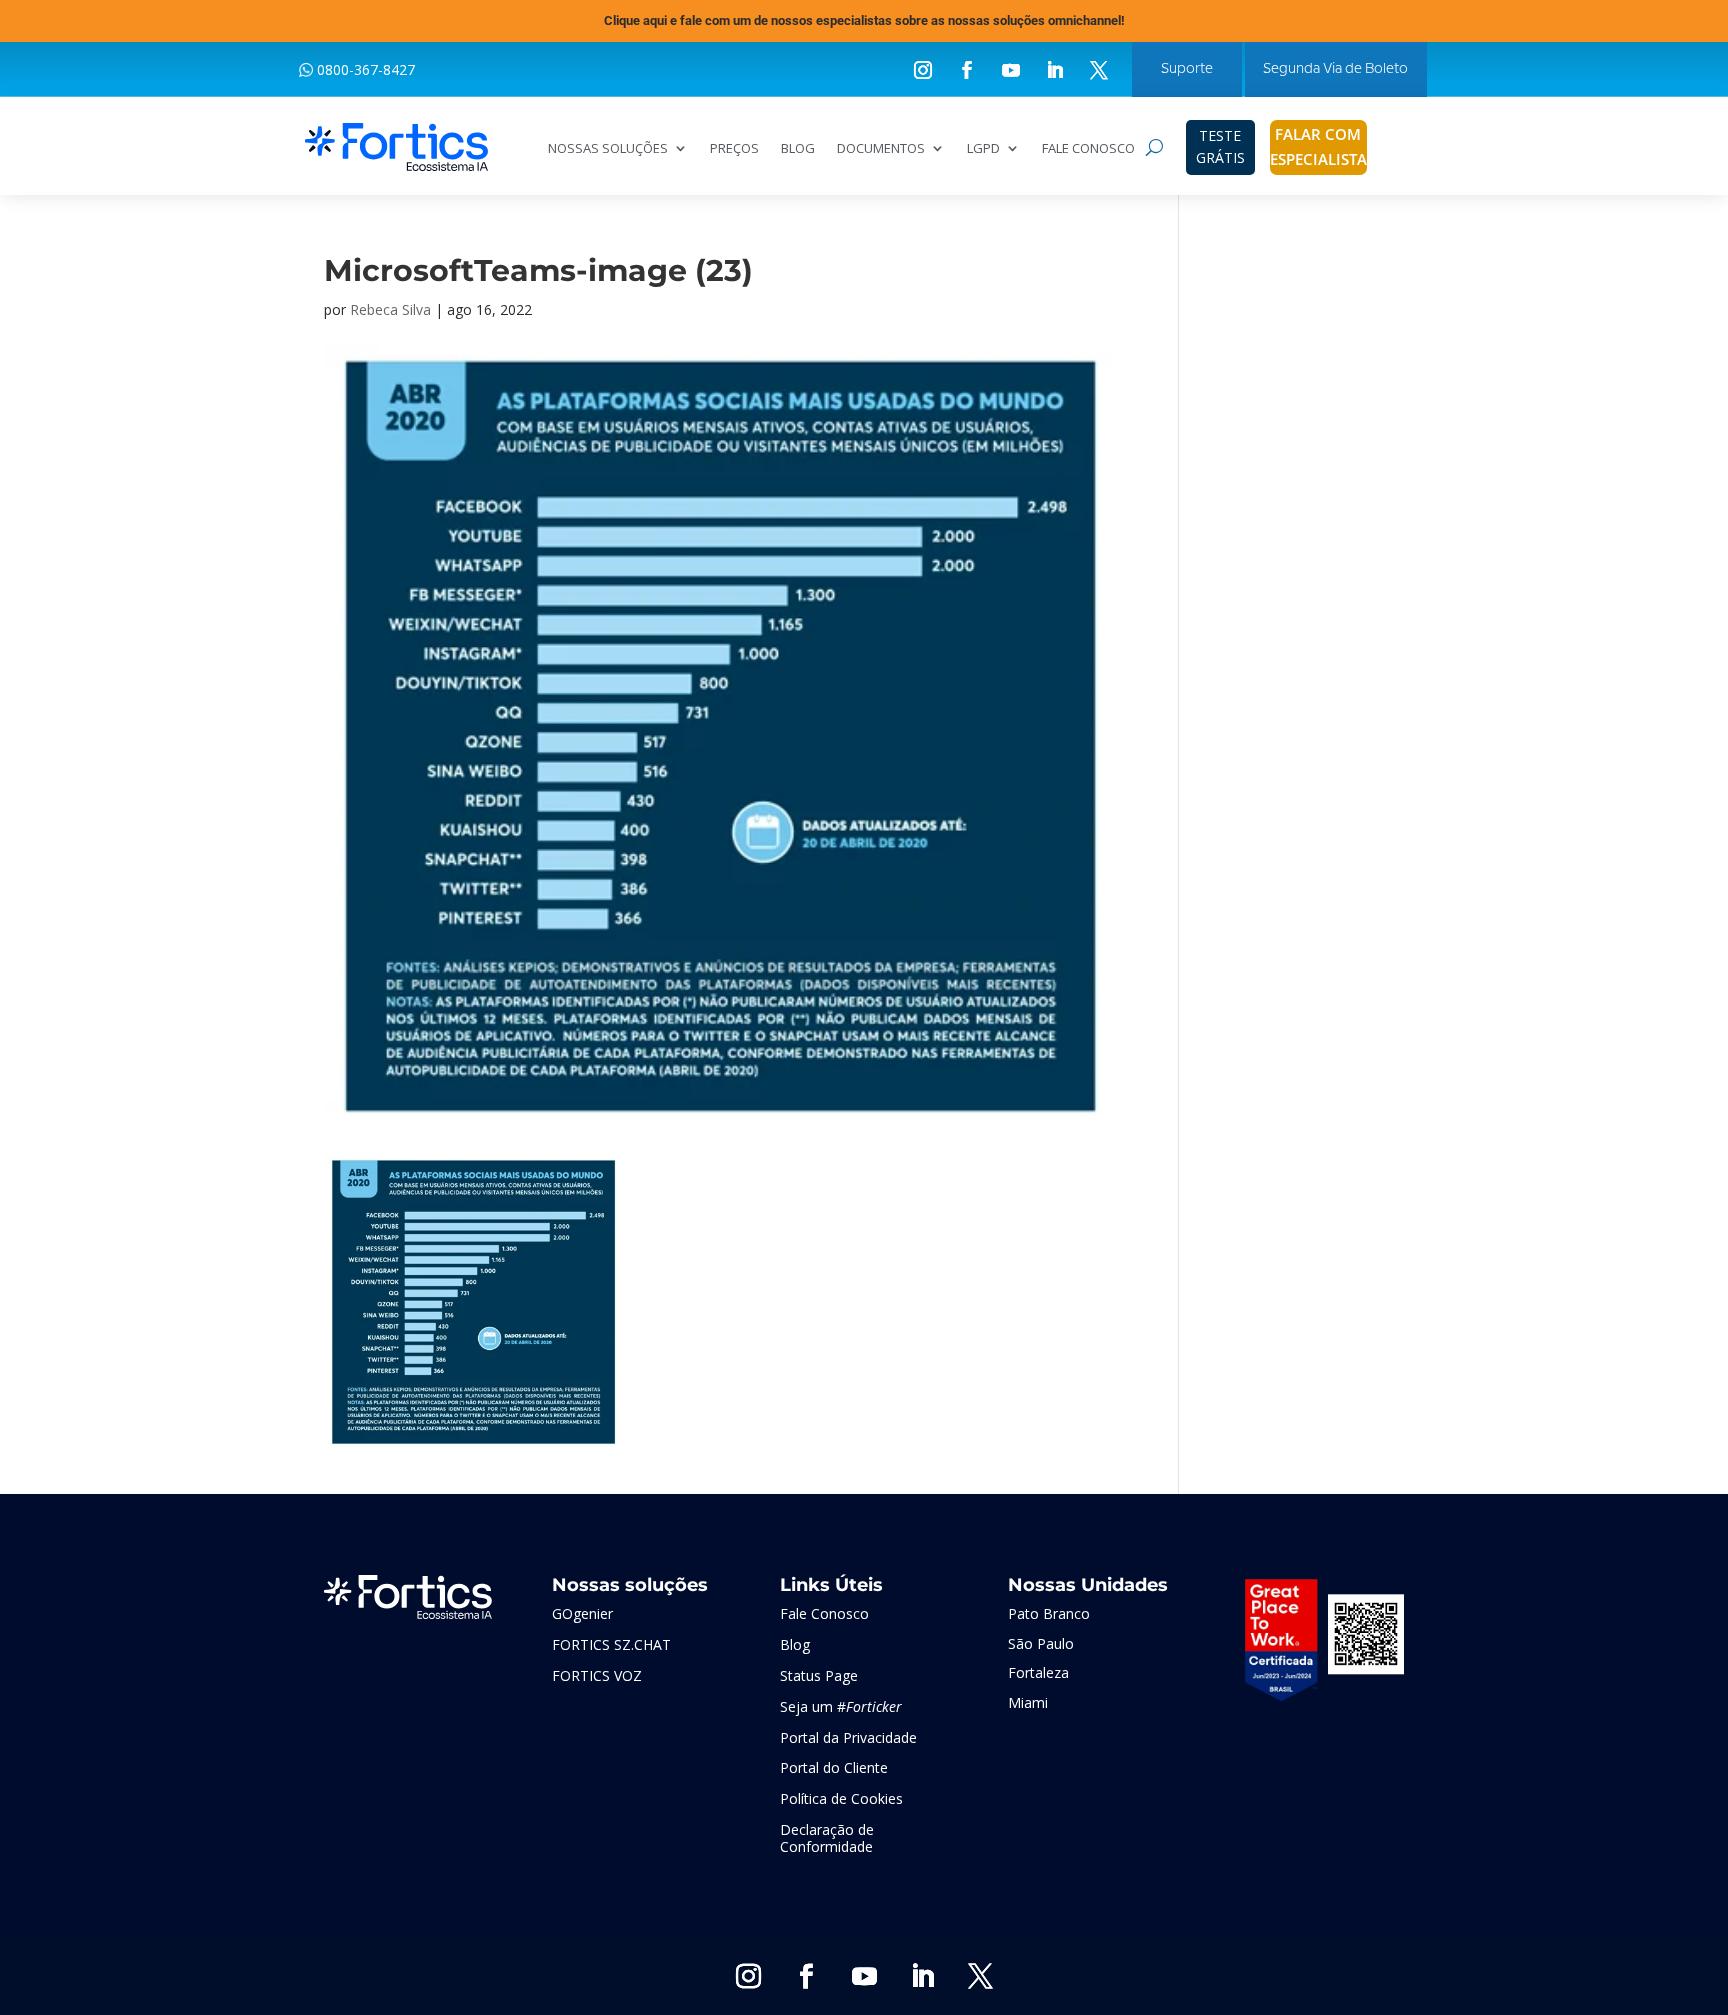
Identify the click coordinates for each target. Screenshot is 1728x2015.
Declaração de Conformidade (827, 1838)
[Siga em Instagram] (923, 70)
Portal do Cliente (834, 1767)
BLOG (798, 149)
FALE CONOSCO (1088, 149)
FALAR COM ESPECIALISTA (1318, 147)
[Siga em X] (1099, 70)
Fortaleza (1038, 1672)
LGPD (983, 149)
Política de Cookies (841, 1798)
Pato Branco (1049, 1613)
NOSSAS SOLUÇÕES (608, 149)
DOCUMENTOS (881, 149)
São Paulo (1041, 1643)
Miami (1028, 1702)
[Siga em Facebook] (967, 70)
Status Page (819, 1675)
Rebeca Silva (390, 309)
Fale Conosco (824, 1613)
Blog (795, 1644)
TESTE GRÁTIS (1220, 146)
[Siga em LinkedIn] (1055, 70)
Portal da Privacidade (848, 1737)
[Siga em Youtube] (1011, 70)
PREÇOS (734, 149)
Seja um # (841, 1706)
